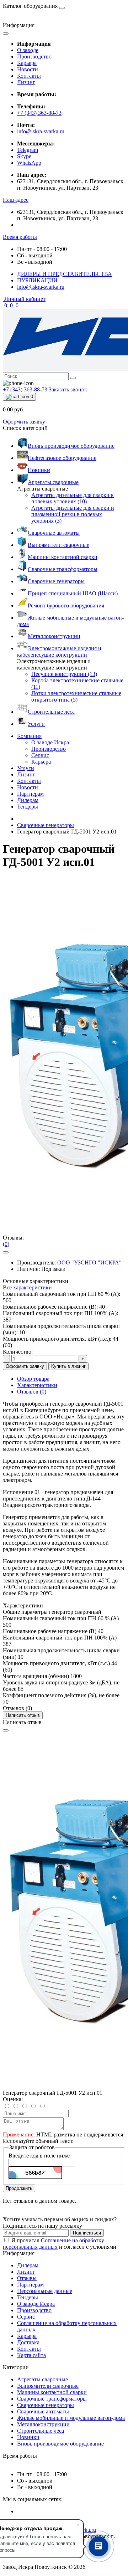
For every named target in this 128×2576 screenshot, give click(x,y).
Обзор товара (33, 1379)
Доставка (28, 2342)
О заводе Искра (36, 2304)
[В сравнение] (6, 1252)
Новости (28, 69)
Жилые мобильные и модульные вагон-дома (71, 2418)
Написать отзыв (23, 1715)
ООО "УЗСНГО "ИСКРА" (89, 1263)
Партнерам (30, 794)
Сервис (26, 2317)
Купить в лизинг (68, 1366)
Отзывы (27, 2278)
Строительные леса (41, 2431)
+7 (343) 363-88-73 (39, 113)
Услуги (26, 768)
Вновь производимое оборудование (60, 2444)
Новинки (28, 2437)
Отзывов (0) (32, 1392)
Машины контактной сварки (52, 2392)
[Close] (6, 1730)
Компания (29, 736)
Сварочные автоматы (43, 2411)
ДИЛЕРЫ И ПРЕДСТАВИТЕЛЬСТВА (65, 274)
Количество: (18, 1352)
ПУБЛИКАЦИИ (37, 280)
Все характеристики (27, 1287)
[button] (16, 200)
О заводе (28, 50)
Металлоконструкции (43, 2424)
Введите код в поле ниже (39, 2156)
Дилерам (28, 800)
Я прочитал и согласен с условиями (60, 2244)
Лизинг (26, 82)
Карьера (27, 63)
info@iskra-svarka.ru (41, 131)
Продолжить (19, 2188)
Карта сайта (31, 2355)
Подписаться (87, 2233)
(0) (6, 1244)
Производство (34, 57)
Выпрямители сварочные (48, 2386)
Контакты (29, 76)
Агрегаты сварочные (42, 2379)
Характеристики (37, 1385)
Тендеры (28, 807)
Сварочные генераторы (46, 825)
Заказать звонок (68, 389)
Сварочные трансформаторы (52, 2399)
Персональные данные (45, 2291)
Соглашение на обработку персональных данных (54, 2244)
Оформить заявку (24, 422)
